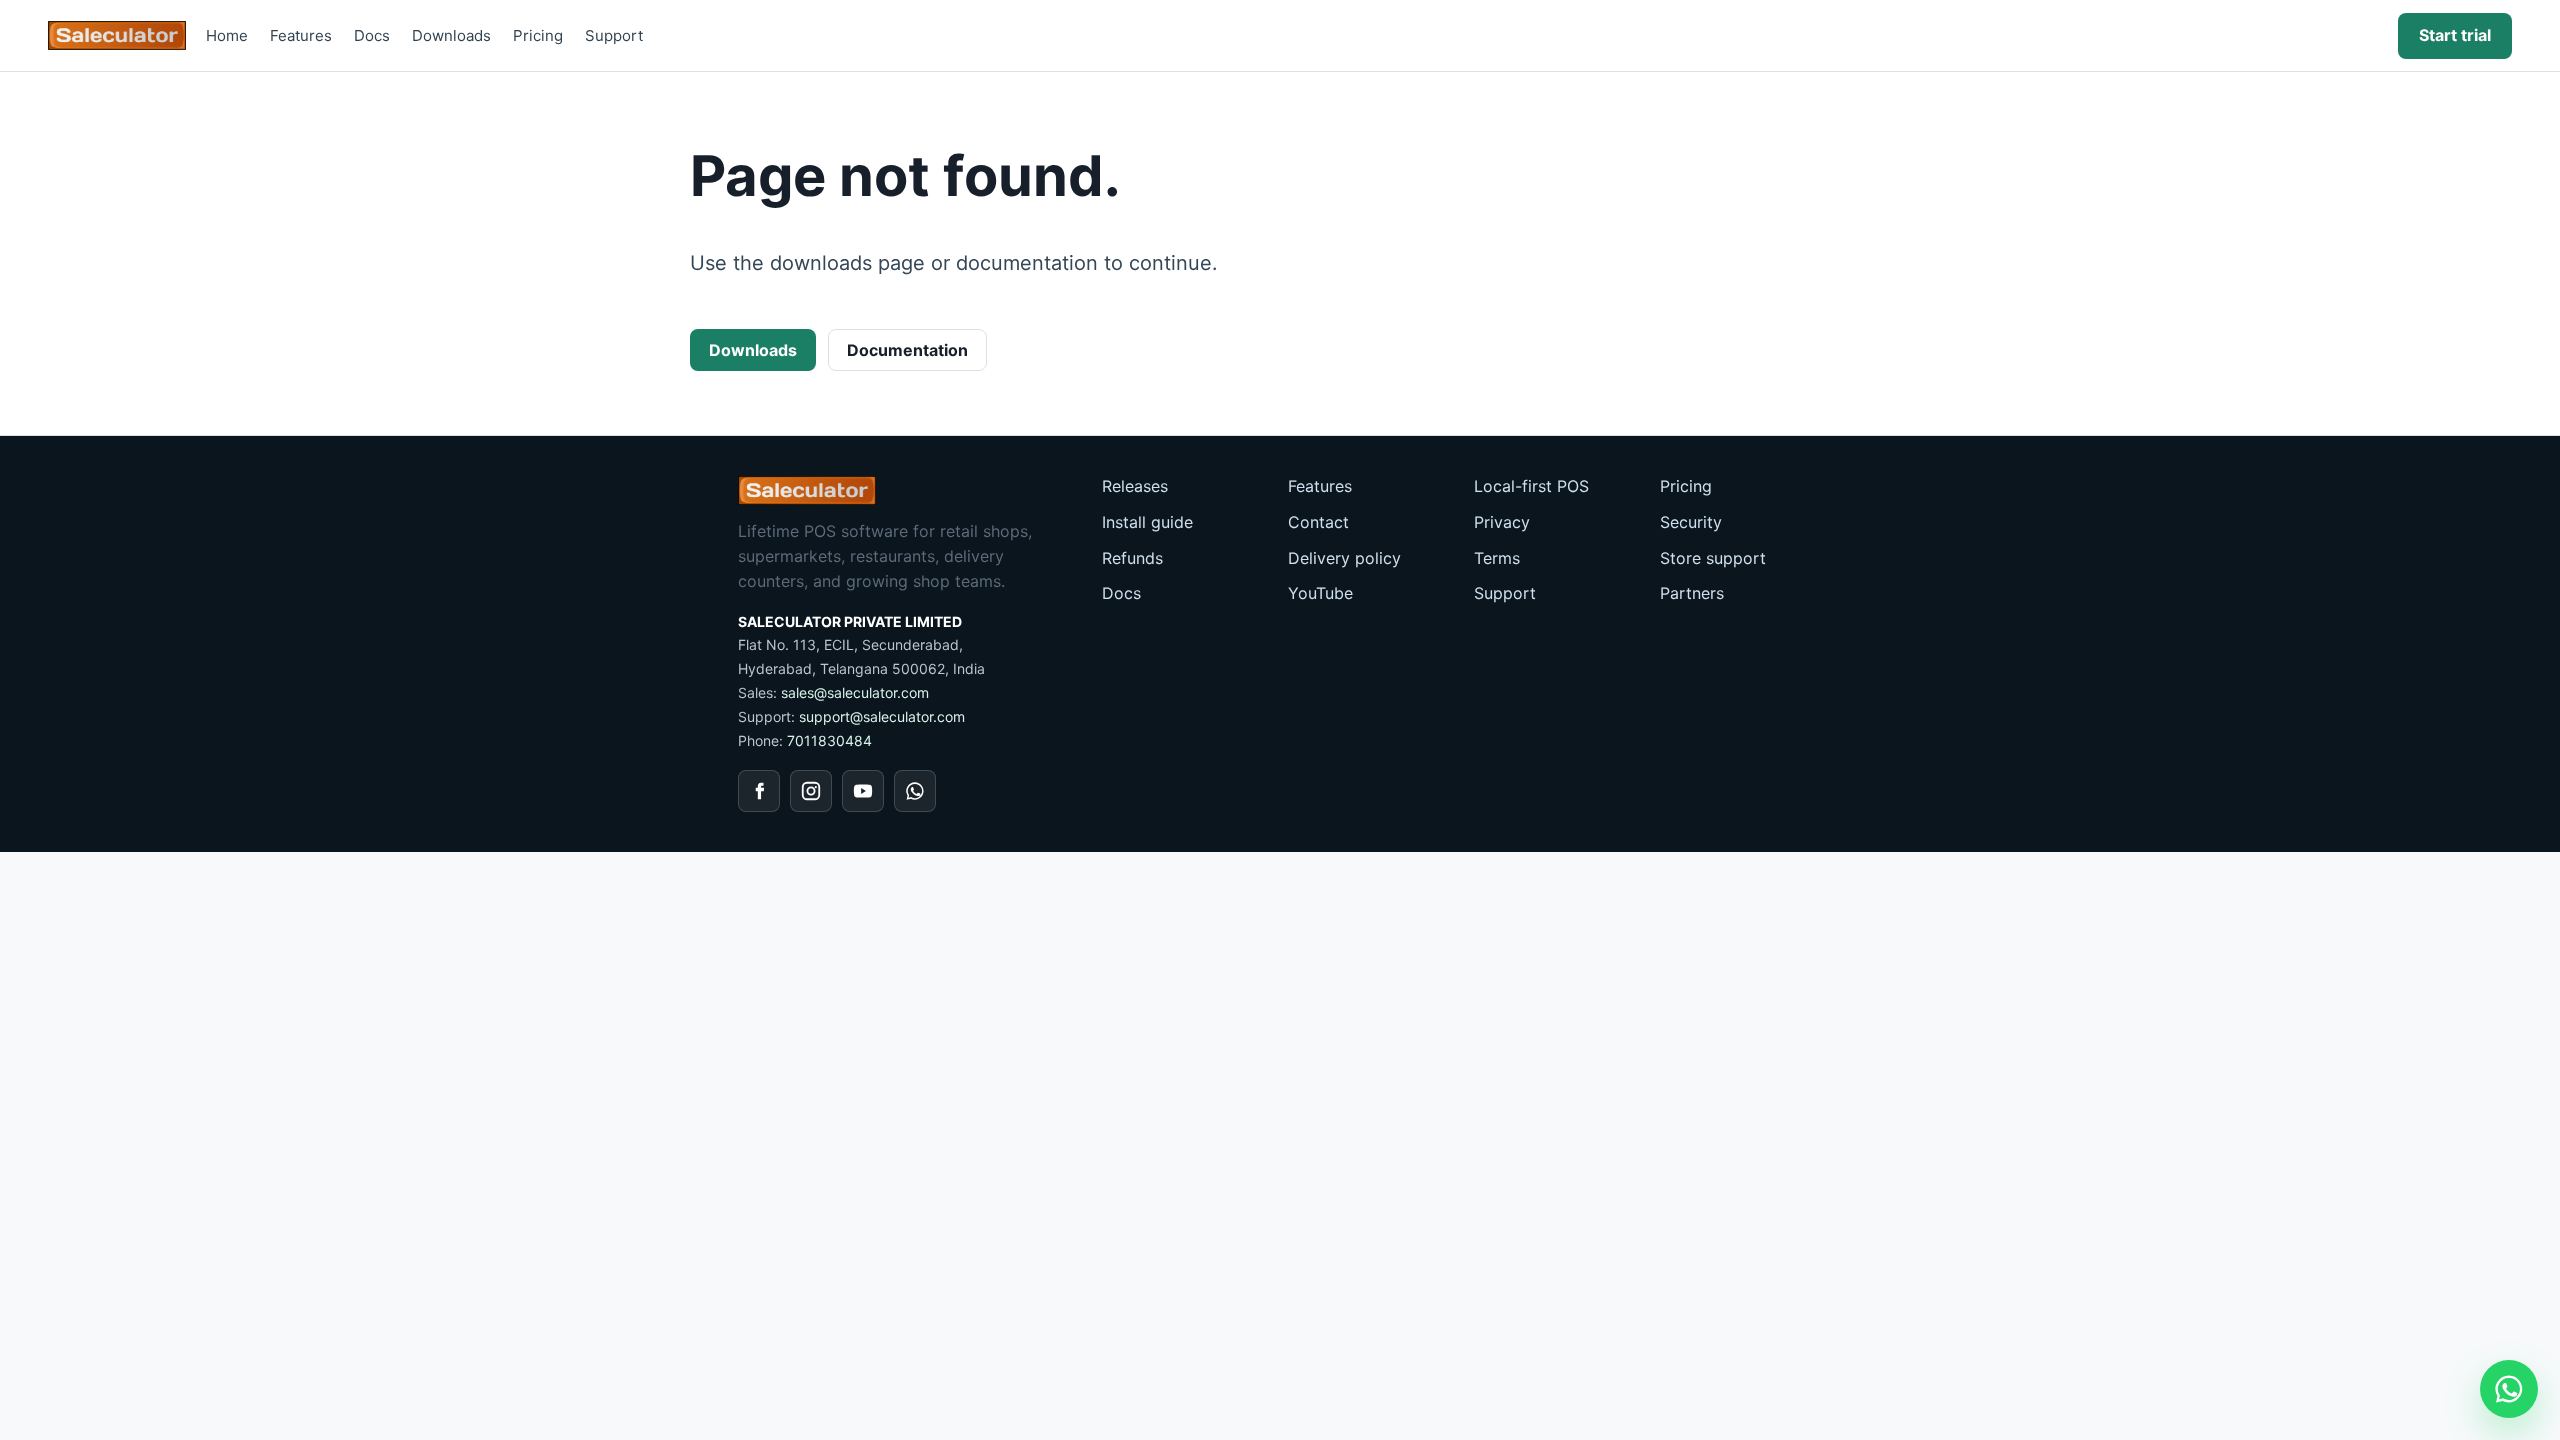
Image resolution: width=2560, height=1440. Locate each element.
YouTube (1320, 593)
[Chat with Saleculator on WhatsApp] (2509, 1389)
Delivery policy (1344, 558)
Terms (1497, 558)
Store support (1713, 558)
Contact (1318, 522)
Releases (1135, 486)
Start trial (2455, 35)
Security (1691, 522)
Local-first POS (1531, 486)
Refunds (1132, 558)
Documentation (907, 350)
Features (301, 35)
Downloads (451, 35)
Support (614, 35)
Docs (372, 35)
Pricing (538, 35)
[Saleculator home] (117, 35)
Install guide (1147, 522)
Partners (1692, 593)
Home (227, 35)
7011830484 (829, 740)
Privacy (1502, 522)
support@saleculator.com (882, 716)
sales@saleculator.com (855, 692)
